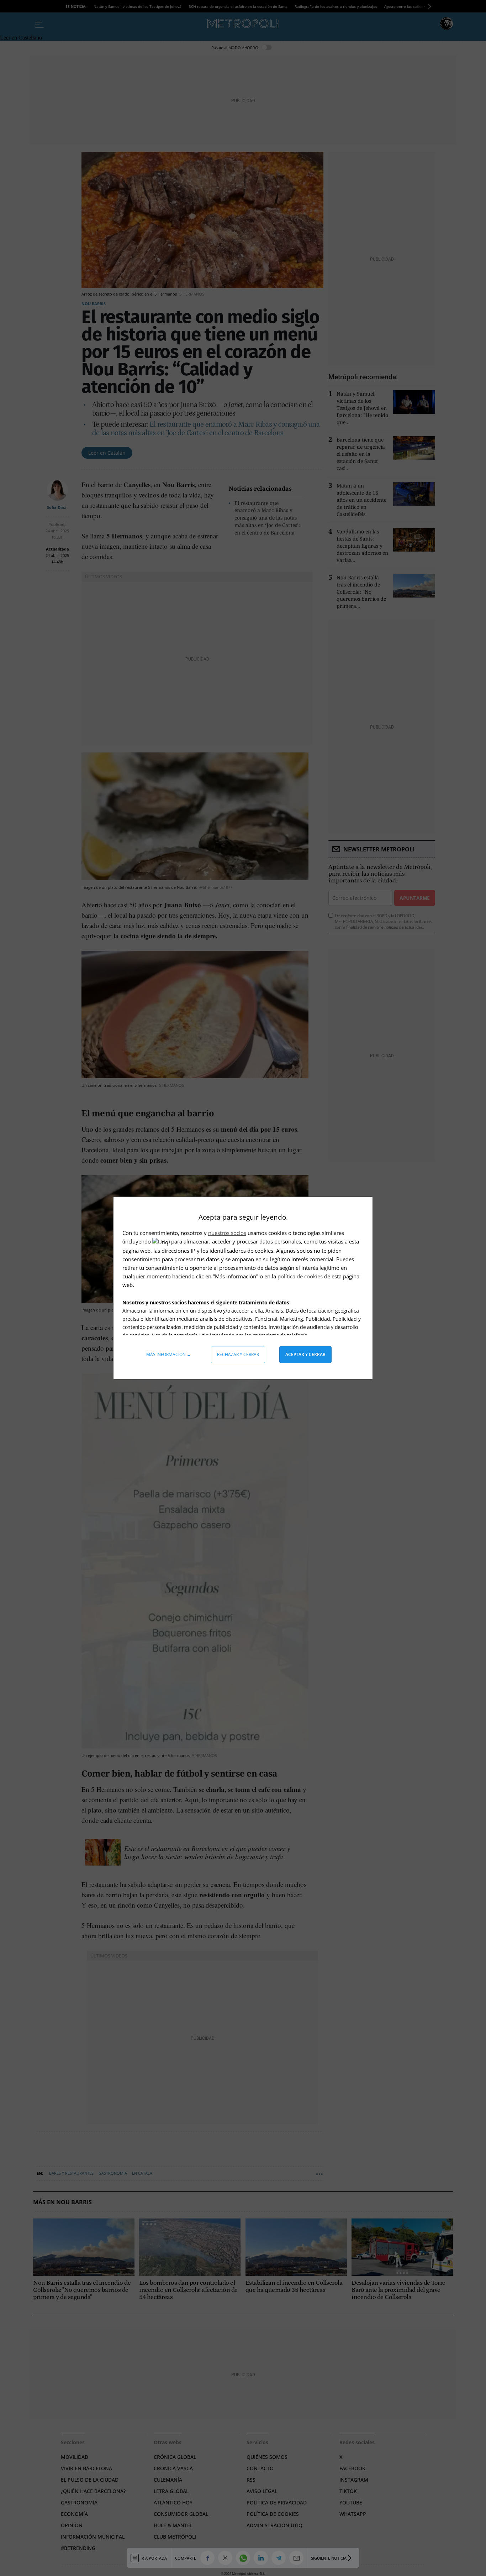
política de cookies (301, 1276)
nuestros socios (227, 1233)
